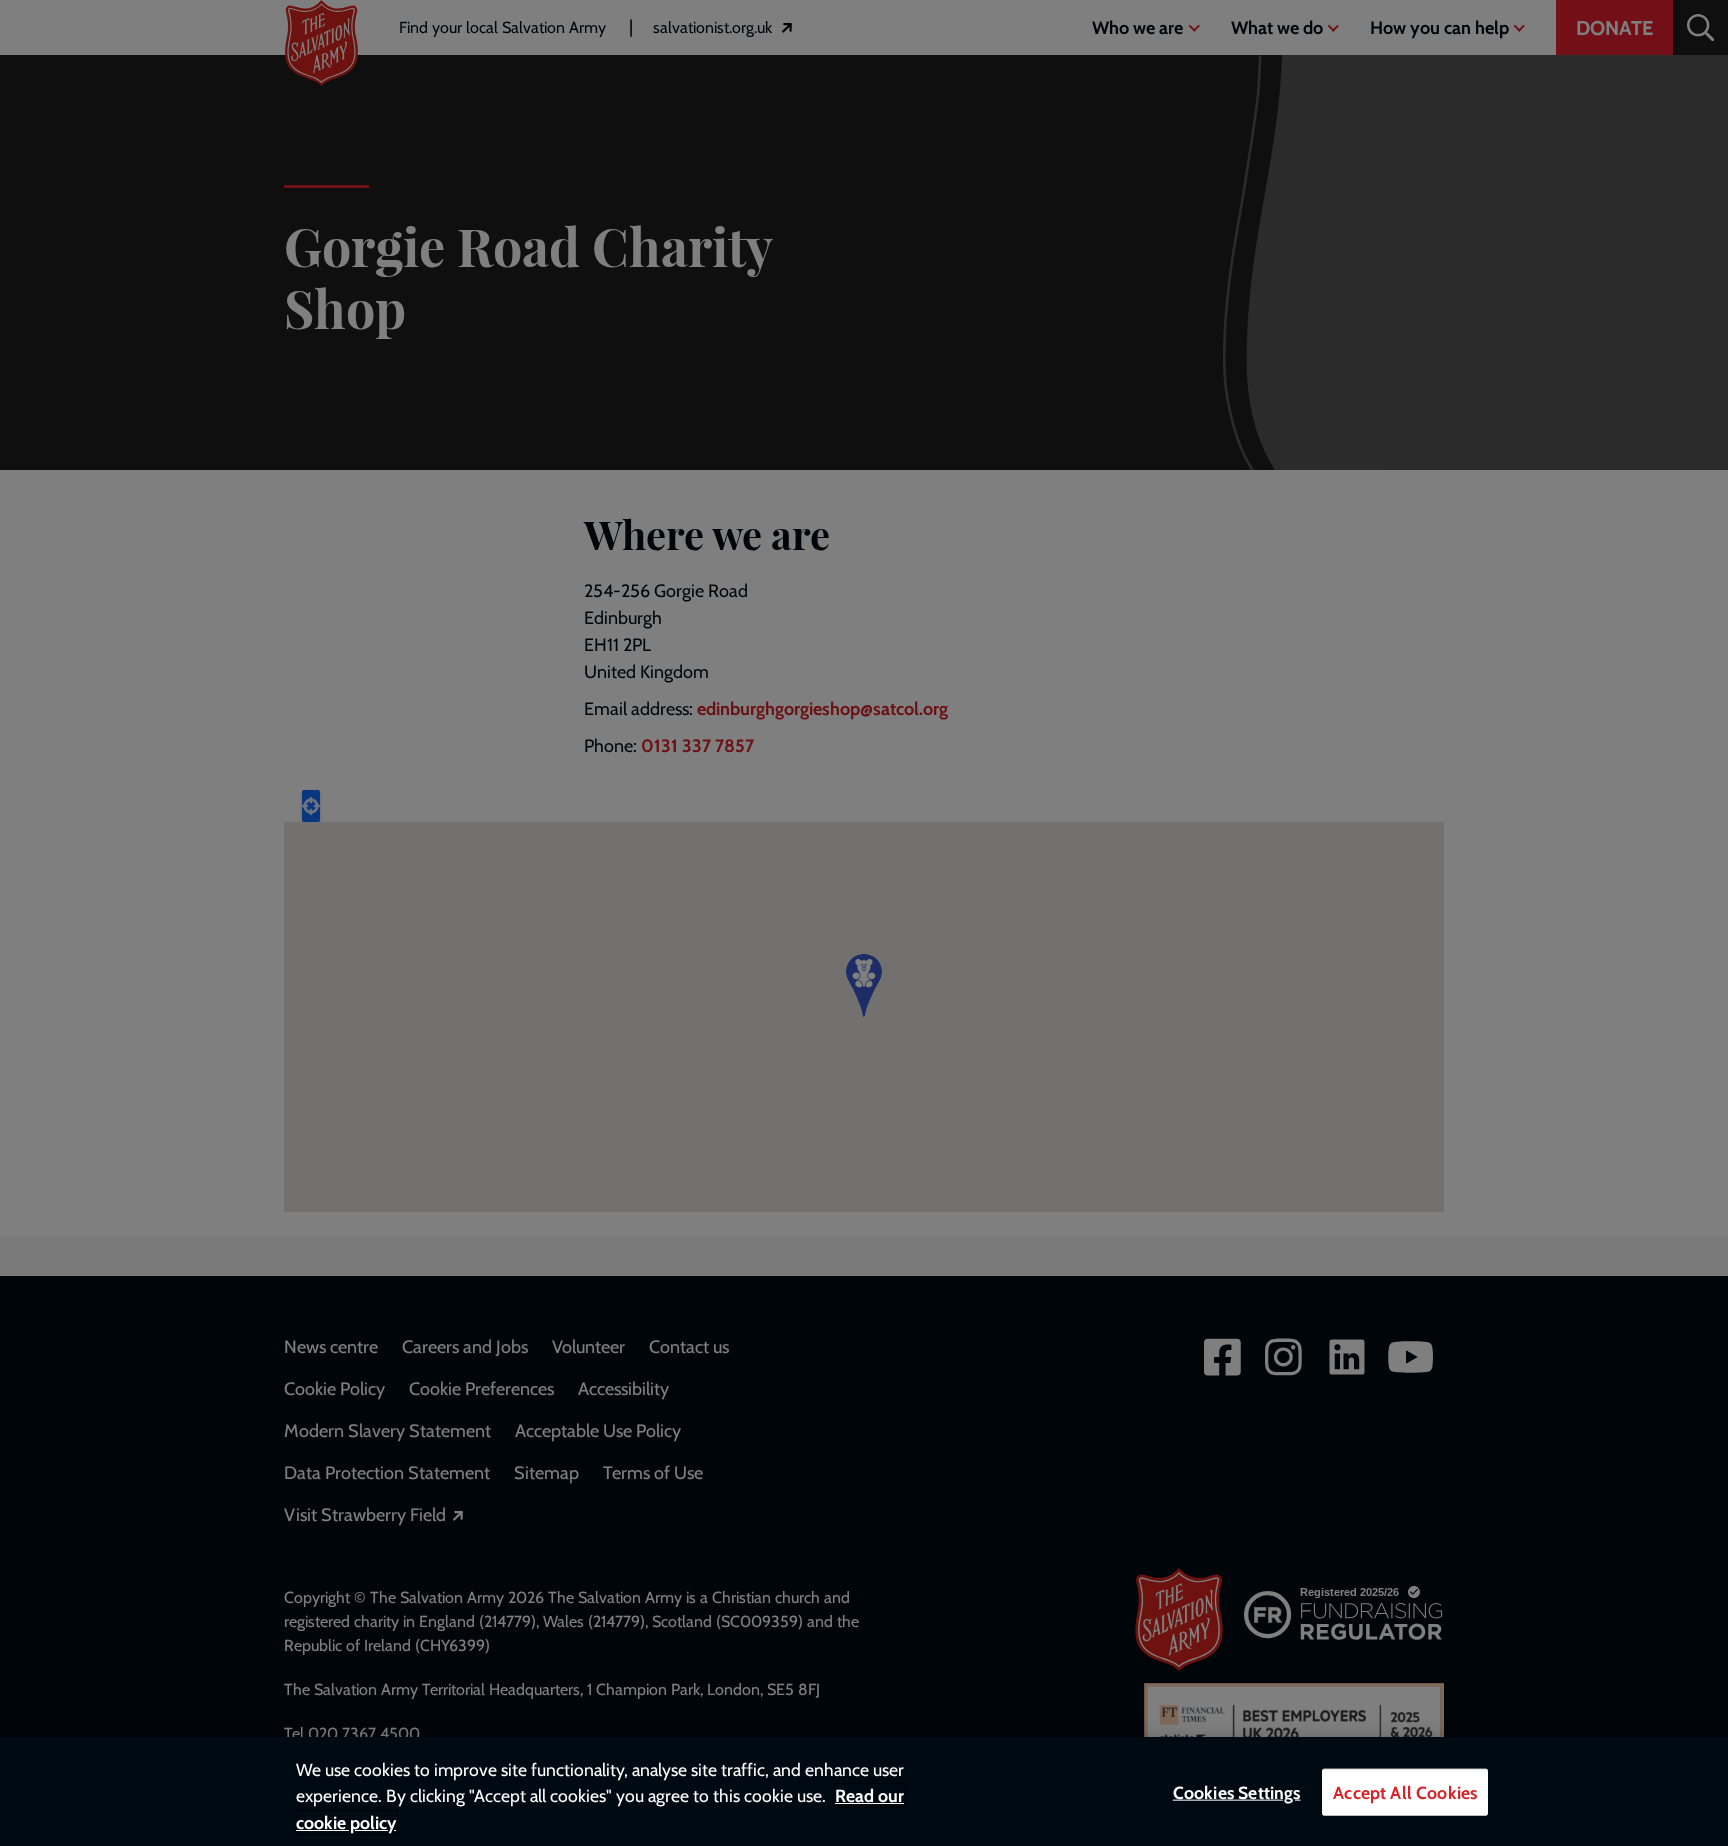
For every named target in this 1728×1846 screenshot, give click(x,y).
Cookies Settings (1237, 1792)
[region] (864, 1791)
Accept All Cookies (1405, 1792)
